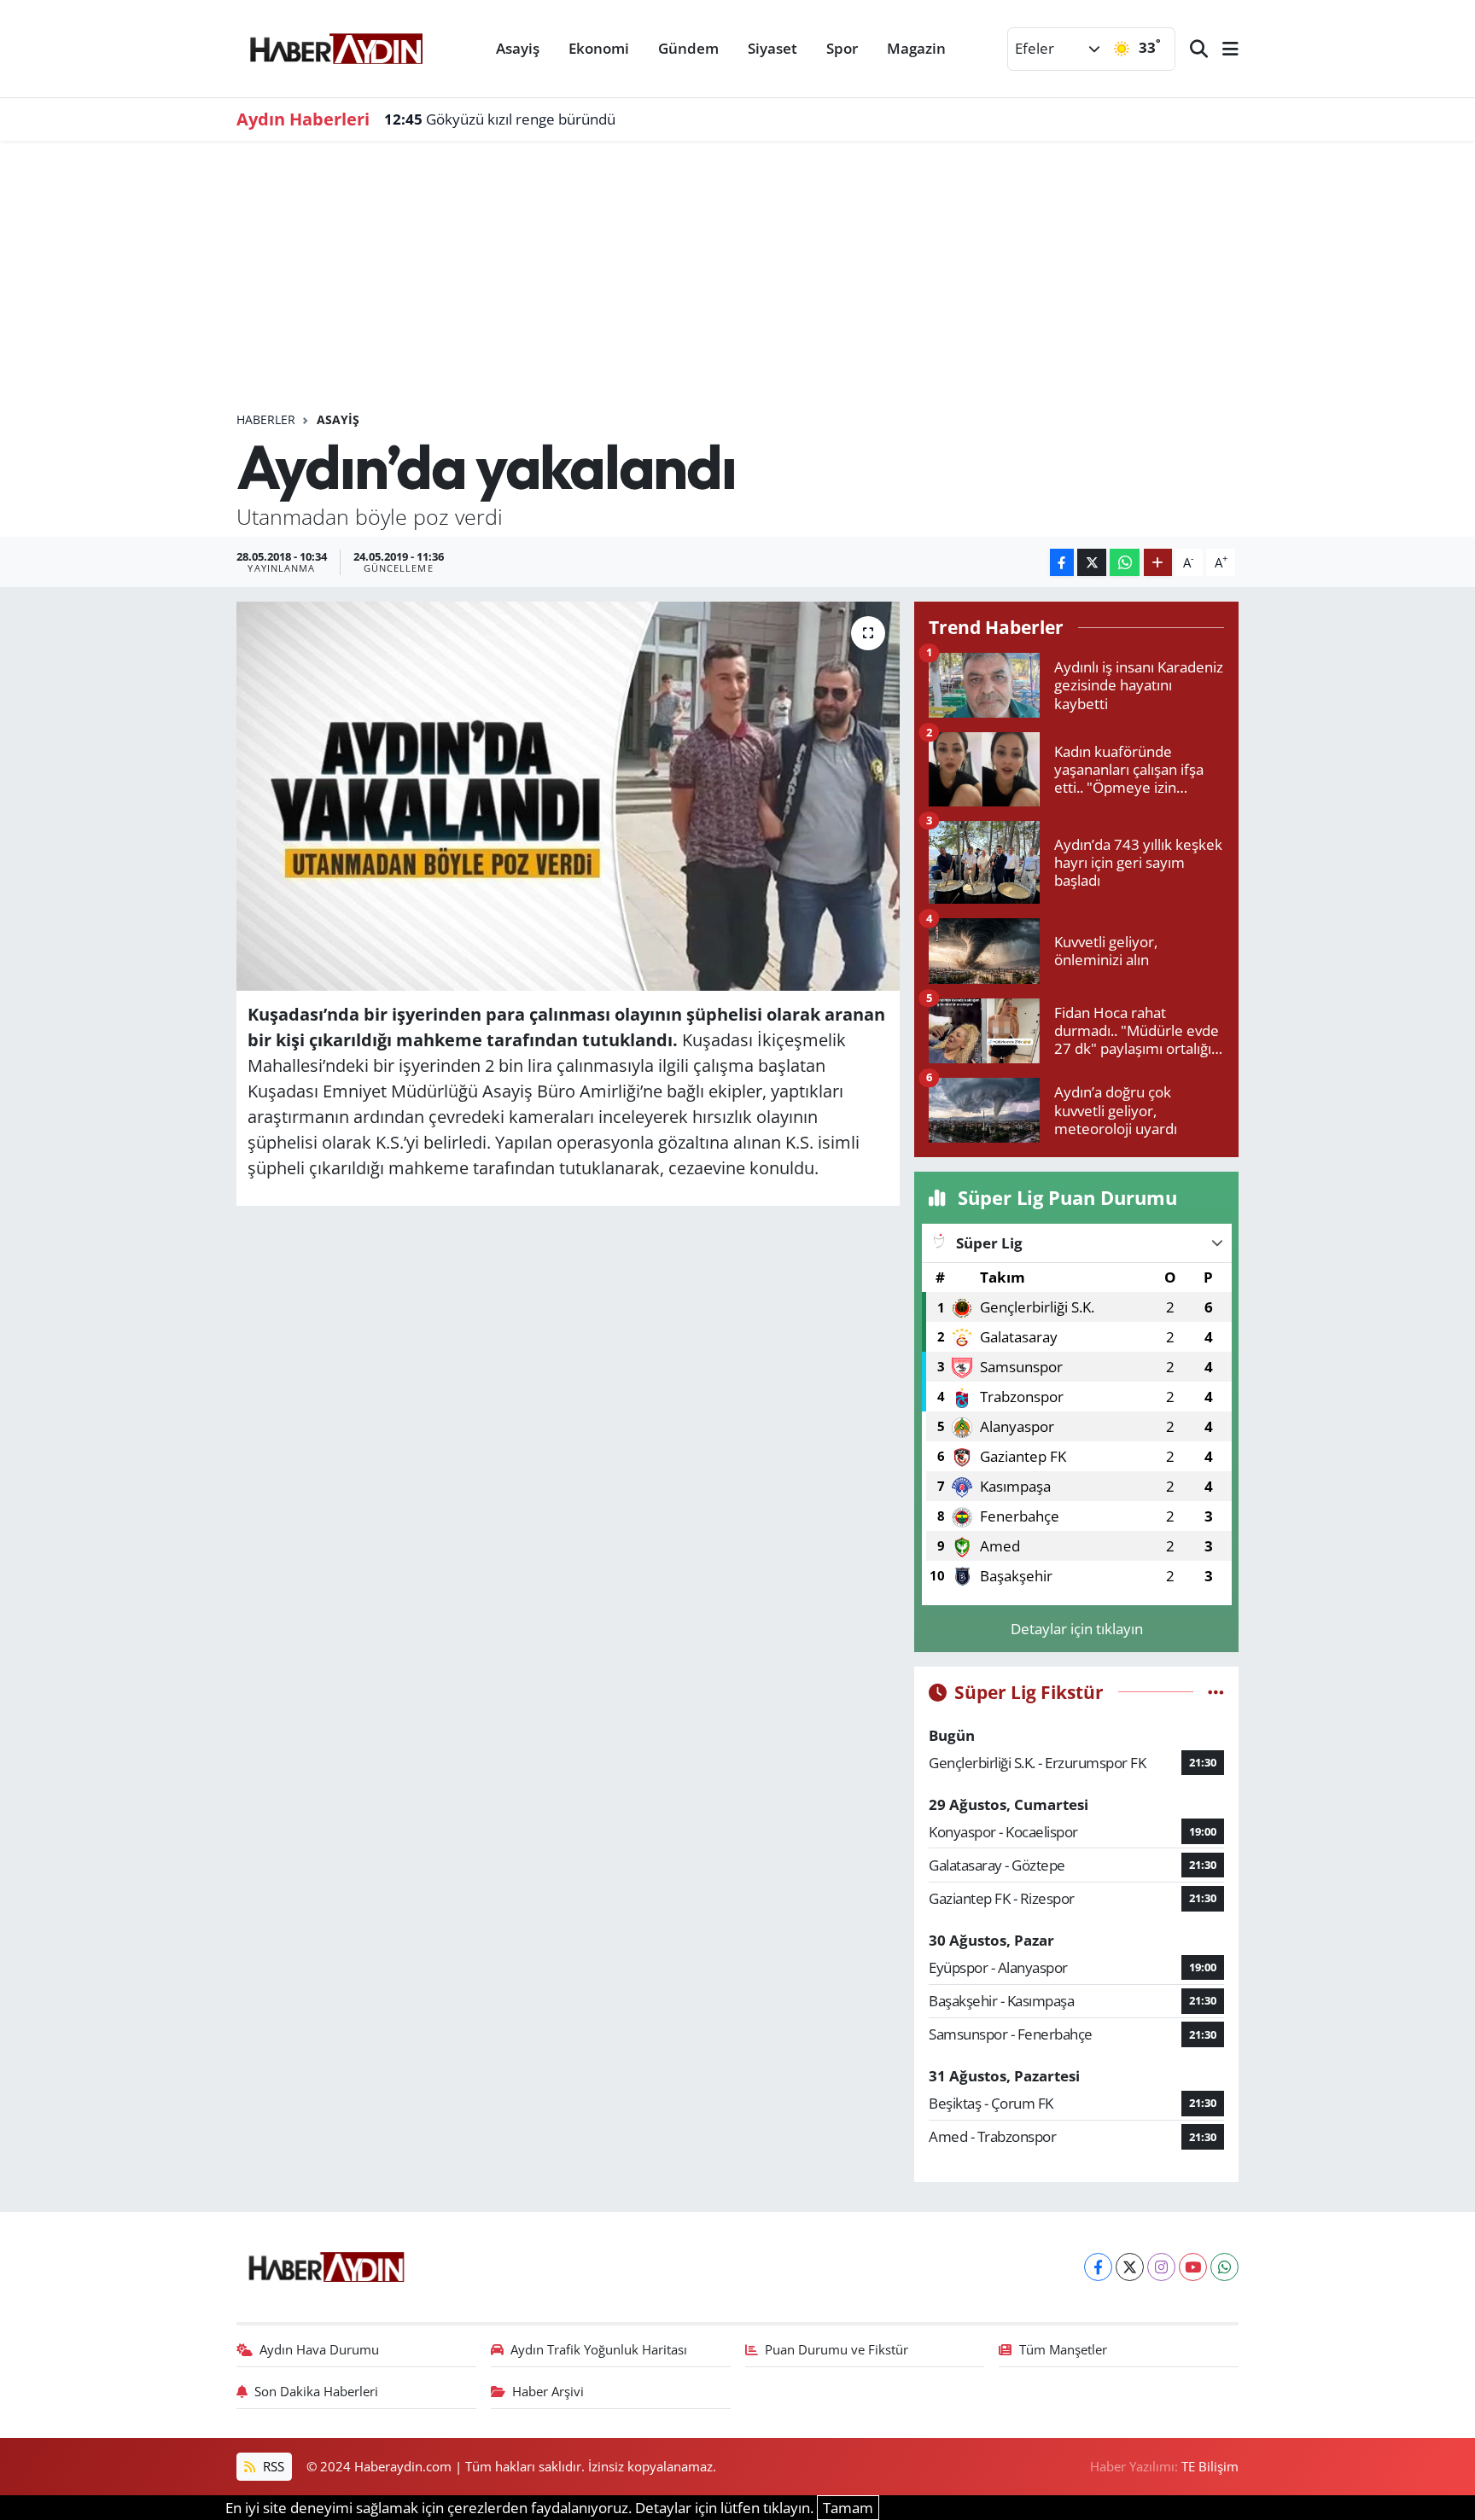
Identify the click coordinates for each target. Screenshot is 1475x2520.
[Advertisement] (738, 283)
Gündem (688, 48)
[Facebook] (1098, 2267)
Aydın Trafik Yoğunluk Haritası (599, 2349)
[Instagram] (1161, 2267)
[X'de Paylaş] (1092, 563)
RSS (272, 2466)
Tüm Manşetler (1063, 2349)
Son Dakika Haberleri (316, 2391)
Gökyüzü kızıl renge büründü (500, 119)
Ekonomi (599, 48)
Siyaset (772, 48)
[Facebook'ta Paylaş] (1062, 563)
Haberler (266, 419)
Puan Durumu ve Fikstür (837, 2349)
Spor (842, 48)
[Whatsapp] (1224, 2267)
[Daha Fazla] (1158, 563)
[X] (1130, 2267)
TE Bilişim (1210, 2466)
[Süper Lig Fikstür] (1216, 1692)
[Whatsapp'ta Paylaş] (1125, 563)
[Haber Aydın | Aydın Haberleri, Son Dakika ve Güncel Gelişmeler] (336, 46)
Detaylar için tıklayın (1077, 1629)
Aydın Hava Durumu (319, 2349)
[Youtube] (1193, 2267)
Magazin (916, 48)
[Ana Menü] (1223, 49)
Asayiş (518, 48)
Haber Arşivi (548, 2391)
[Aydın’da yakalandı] (568, 796)
